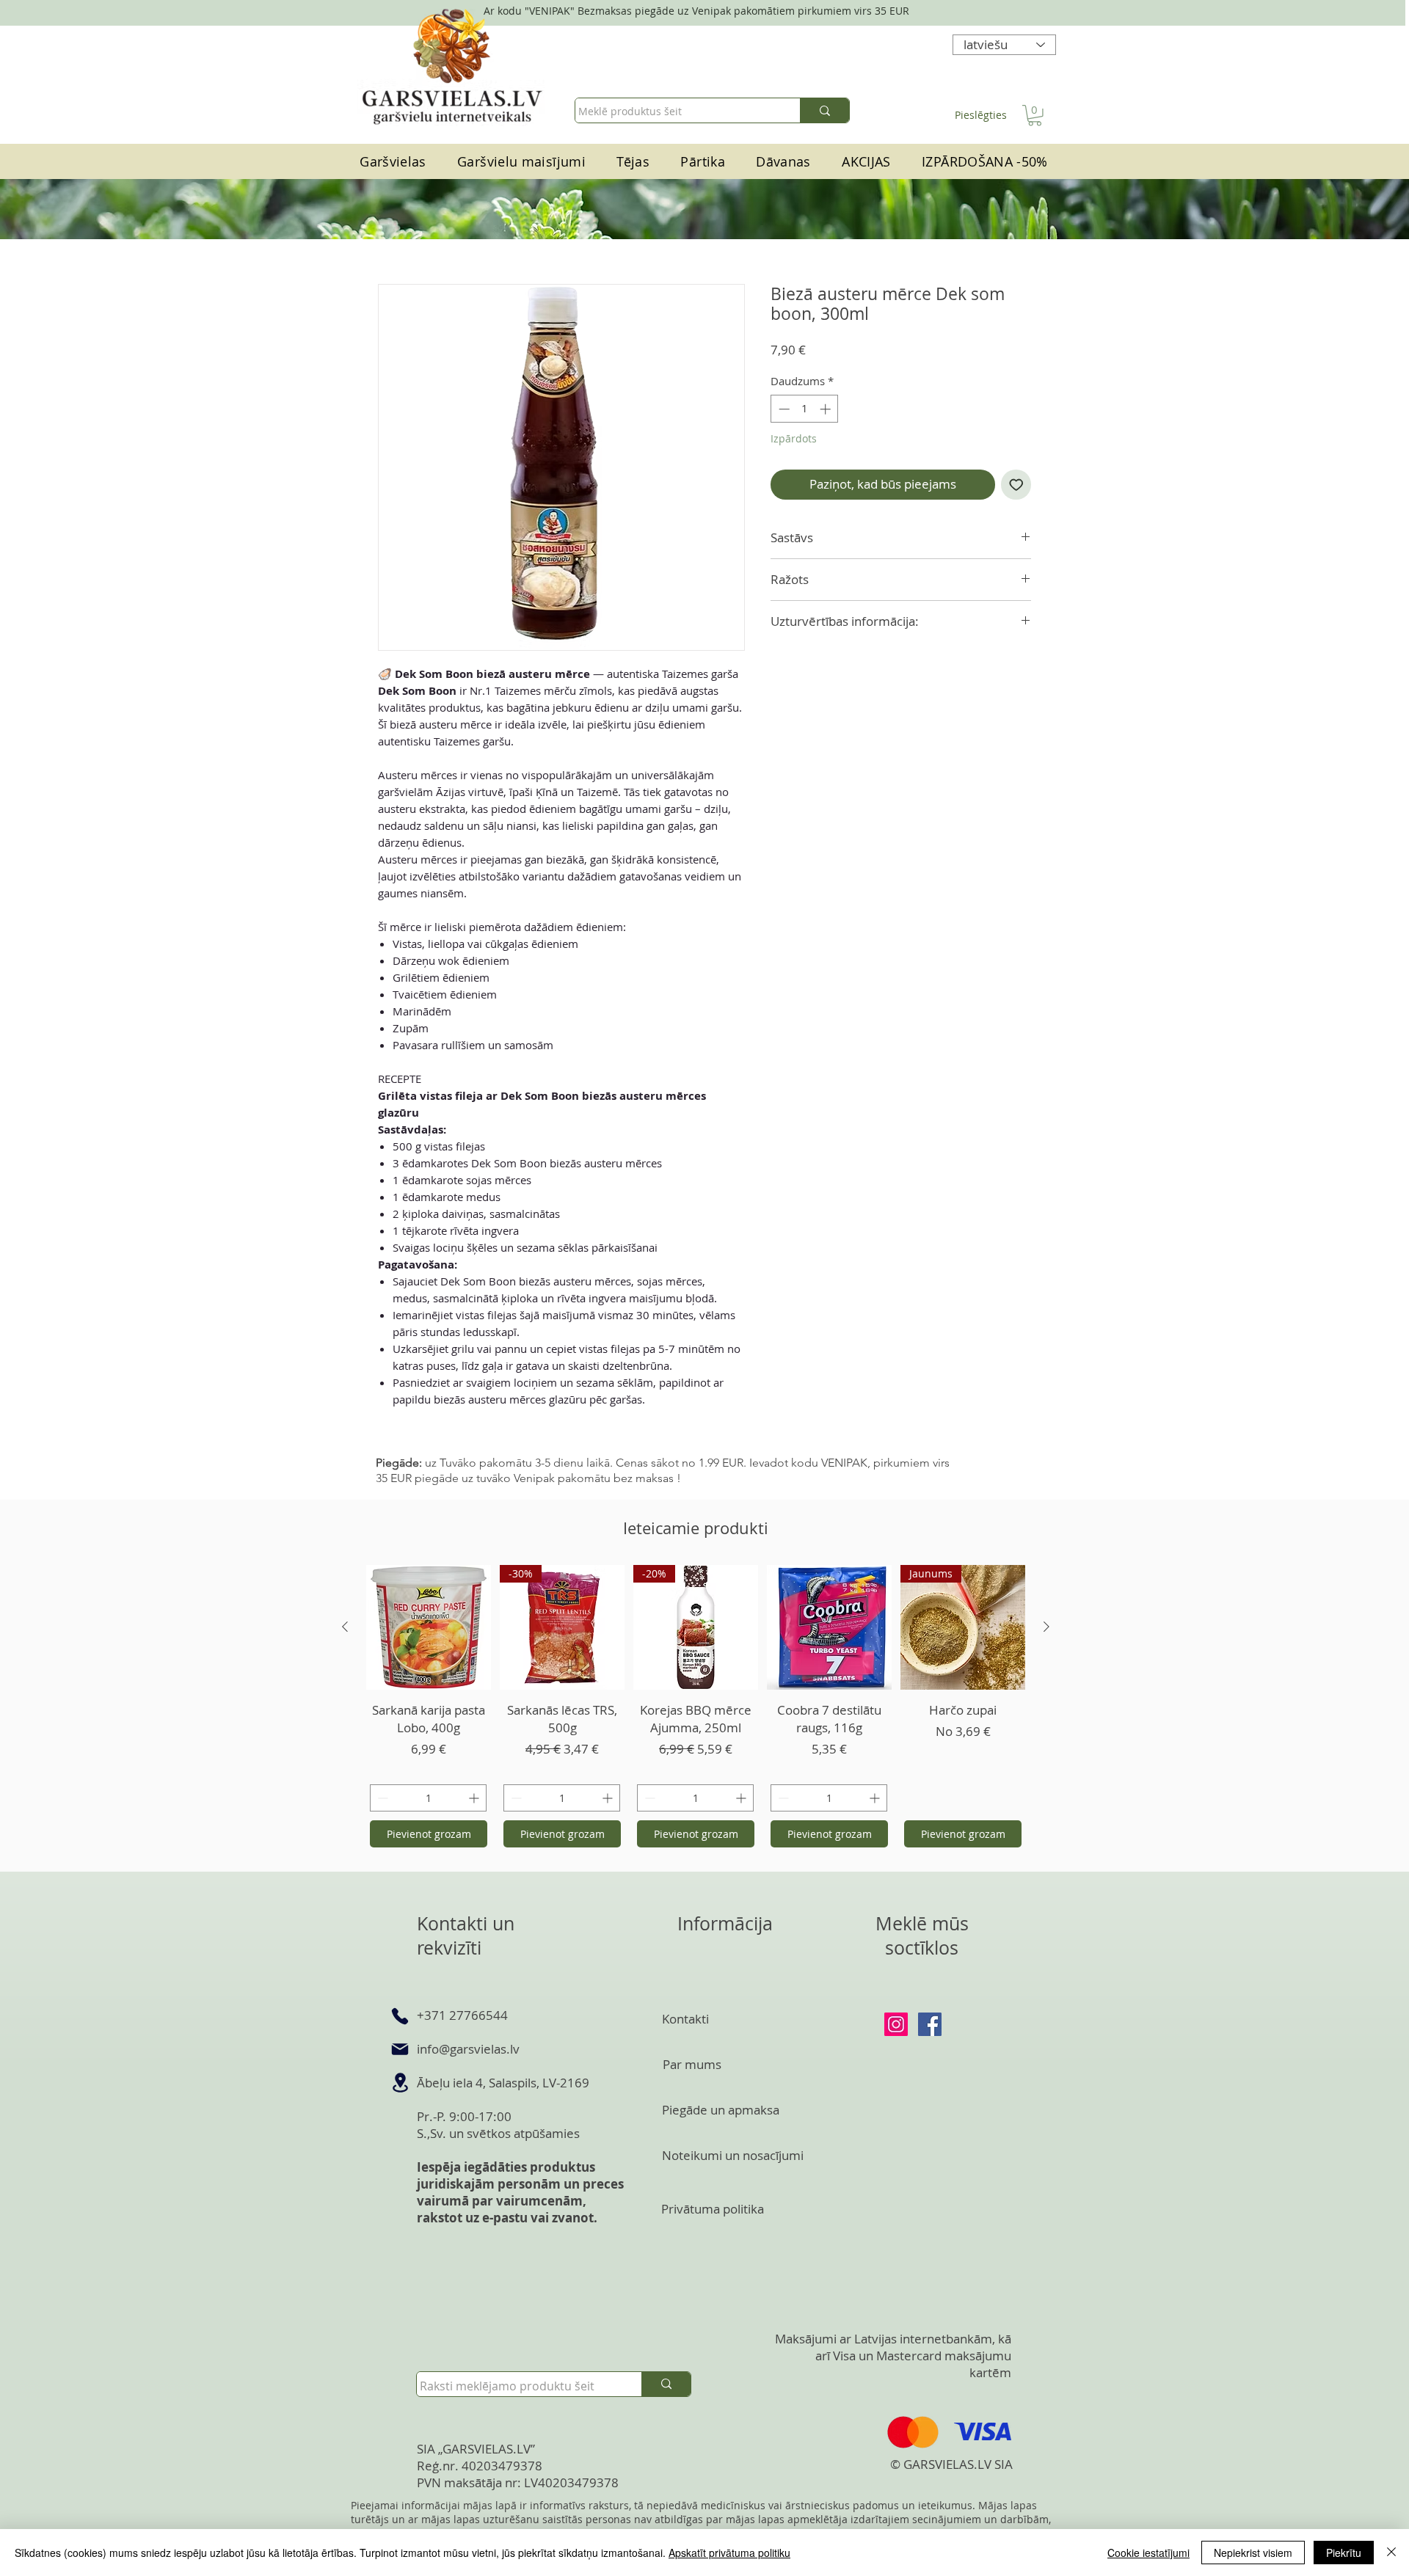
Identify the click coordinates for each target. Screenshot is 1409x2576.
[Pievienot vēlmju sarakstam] (1016, 485)
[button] (703, 162)
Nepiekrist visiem (1253, 2553)
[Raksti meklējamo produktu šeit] (666, 2384)
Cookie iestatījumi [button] (1148, 2553)
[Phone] (400, 2016)
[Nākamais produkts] (1046, 1627)
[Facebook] (930, 2024)
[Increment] (827, 409)
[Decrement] (783, 409)
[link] (1035, 116)
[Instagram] (896, 2024)
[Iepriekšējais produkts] (345, 1627)
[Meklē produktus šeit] (824, 110)
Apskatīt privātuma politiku (729, 2553)
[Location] (400, 2083)
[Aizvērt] (1391, 2553)
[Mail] (400, 2049)
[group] (696, 1708)
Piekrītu (1344, 2553)
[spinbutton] (805, 409)
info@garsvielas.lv (468, 2049)
